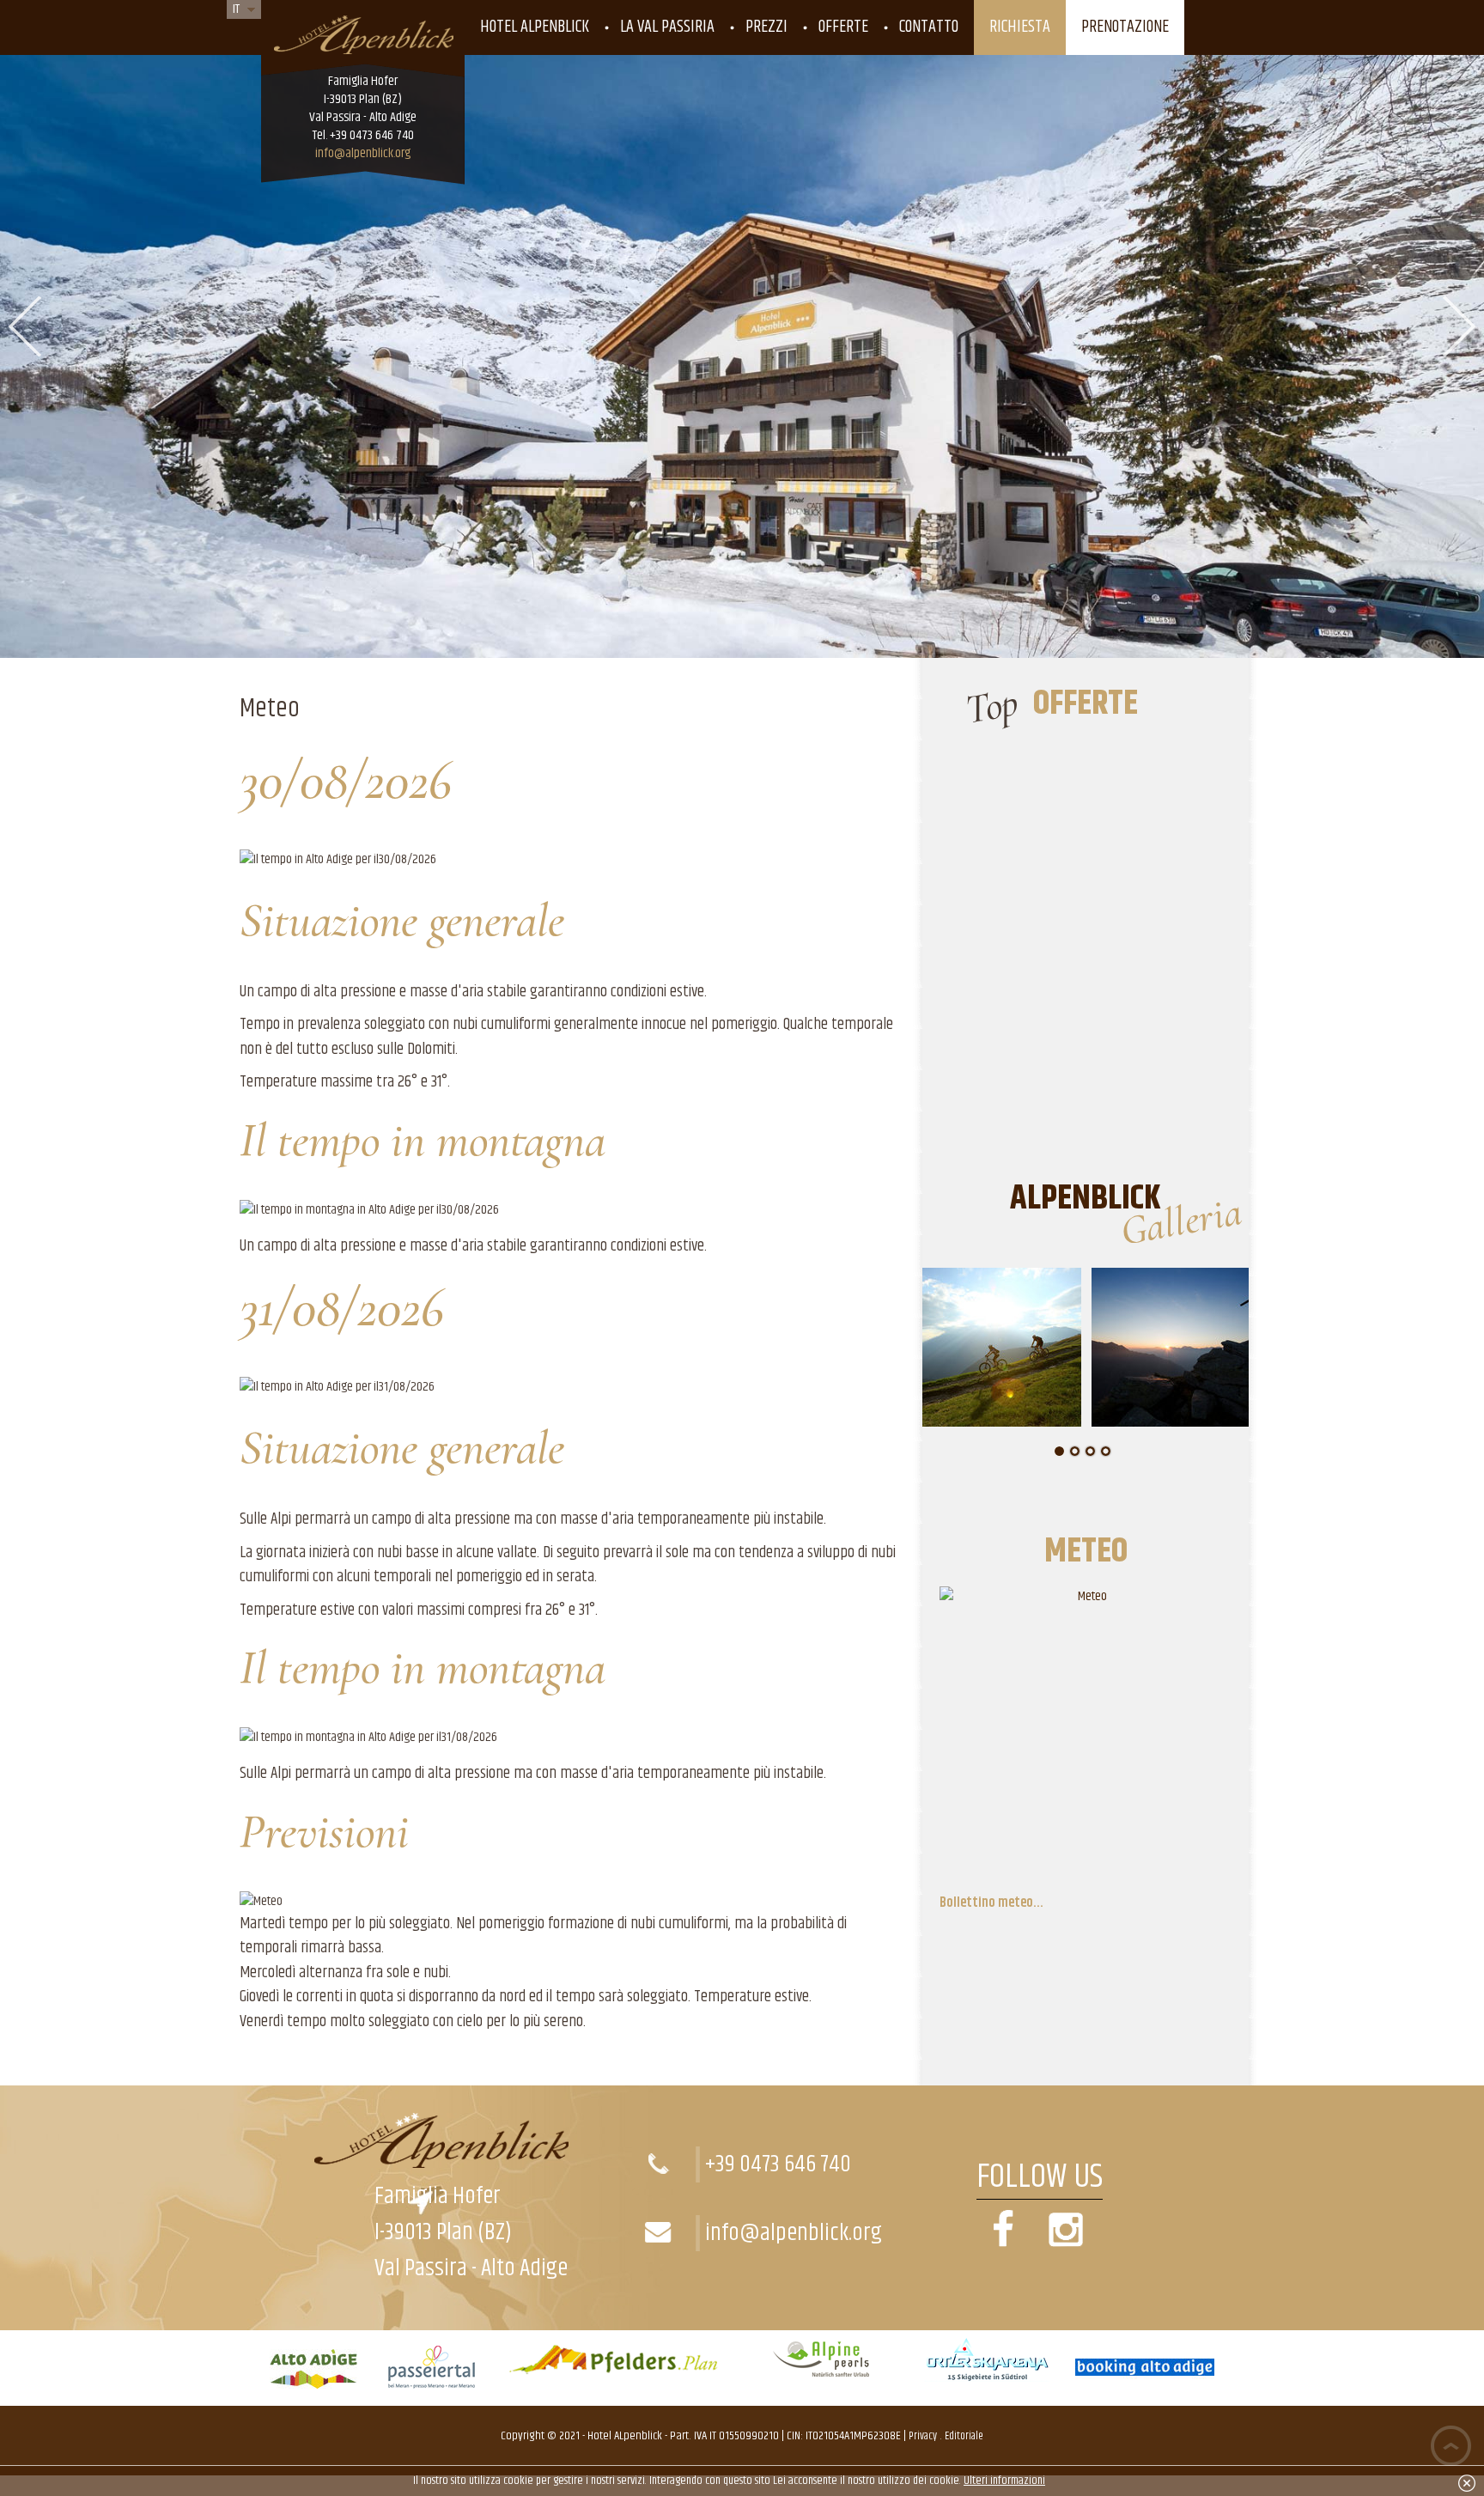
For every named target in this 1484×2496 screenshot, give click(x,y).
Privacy (923, 2436)
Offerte (843, 27)
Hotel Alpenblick (535, 27)
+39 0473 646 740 (778, 2164)
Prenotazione (1125, 27)
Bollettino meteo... (991, 1903)
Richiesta (1020, 27)
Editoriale (964, 2436)
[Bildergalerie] (1066, 2250)
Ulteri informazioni (1004, 2481)
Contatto (929, 27)
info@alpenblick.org (363, 153)
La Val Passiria (667, 27)
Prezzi (766, 27)
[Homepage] (363, 30)
